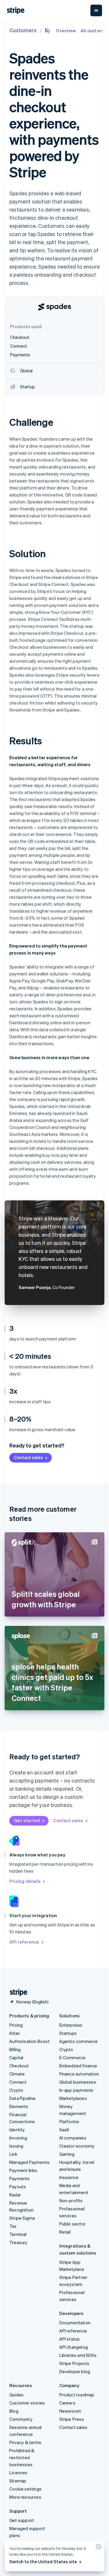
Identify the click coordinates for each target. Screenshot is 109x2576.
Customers (23, 30)
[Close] (98, 2548)
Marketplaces (73, 2098)
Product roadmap (77, 2395)
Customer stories (27, 2403)
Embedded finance (78, 2066)
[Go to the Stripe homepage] (16, 1993)
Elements (19, 2106)
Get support (22, 2520)
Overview (66, 31)
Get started (27, 1820)
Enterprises (71, 2025)
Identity (17, 2130)
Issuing (16, 2146)
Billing (15, 2049)
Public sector (73, 2224)
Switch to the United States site (43, 2561)
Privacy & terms (25, 2442)
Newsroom (70, 2411)
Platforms (69, 2121)
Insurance (69, 2177)
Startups (68, 2033)
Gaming (67, 2154)
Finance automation (79, 2074)
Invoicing (18, 2138)
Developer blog (75, 2371)
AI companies (73, 2138)
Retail (65, 2232)
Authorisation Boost (30, 2041)
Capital (16, 2057)
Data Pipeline (23, 2098)
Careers (67, 2403)
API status (70, 2339)
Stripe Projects (74, 2363)
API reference (24, 1942)
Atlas (15, 2033)
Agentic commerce (79, 2041)
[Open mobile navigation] (96, 10)
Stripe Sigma (22, 2218)
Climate (17, 2074)
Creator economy (77, 2146)
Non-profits (71, 2200)
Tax (13, 2226)
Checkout (19, 2066)
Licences (18, 2473)
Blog (14, 2411)
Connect (18, 2082)
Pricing (16, 2025)
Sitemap (18, 2481)
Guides (16, 2395)
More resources (25, 2497)
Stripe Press (72, 2419)
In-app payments (76, 2090)
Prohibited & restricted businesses (22, 2457)
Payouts (18, 2187)
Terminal (18, 2234)
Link (13, 2154)
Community (21, 2419)
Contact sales (28, 1457)
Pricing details (25, 1881)
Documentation (75, 2323)
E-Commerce (73, 2057)
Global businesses (78, 2082)
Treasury (18, 2242)
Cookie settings (25, 2489)
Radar (15, 2195)
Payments (20, 2178)
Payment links (23, 2170)
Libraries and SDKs (78, 2355)
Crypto (16, 2090)
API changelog (74, 2347)
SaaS (64, 2130)
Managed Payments (29, 2162)
